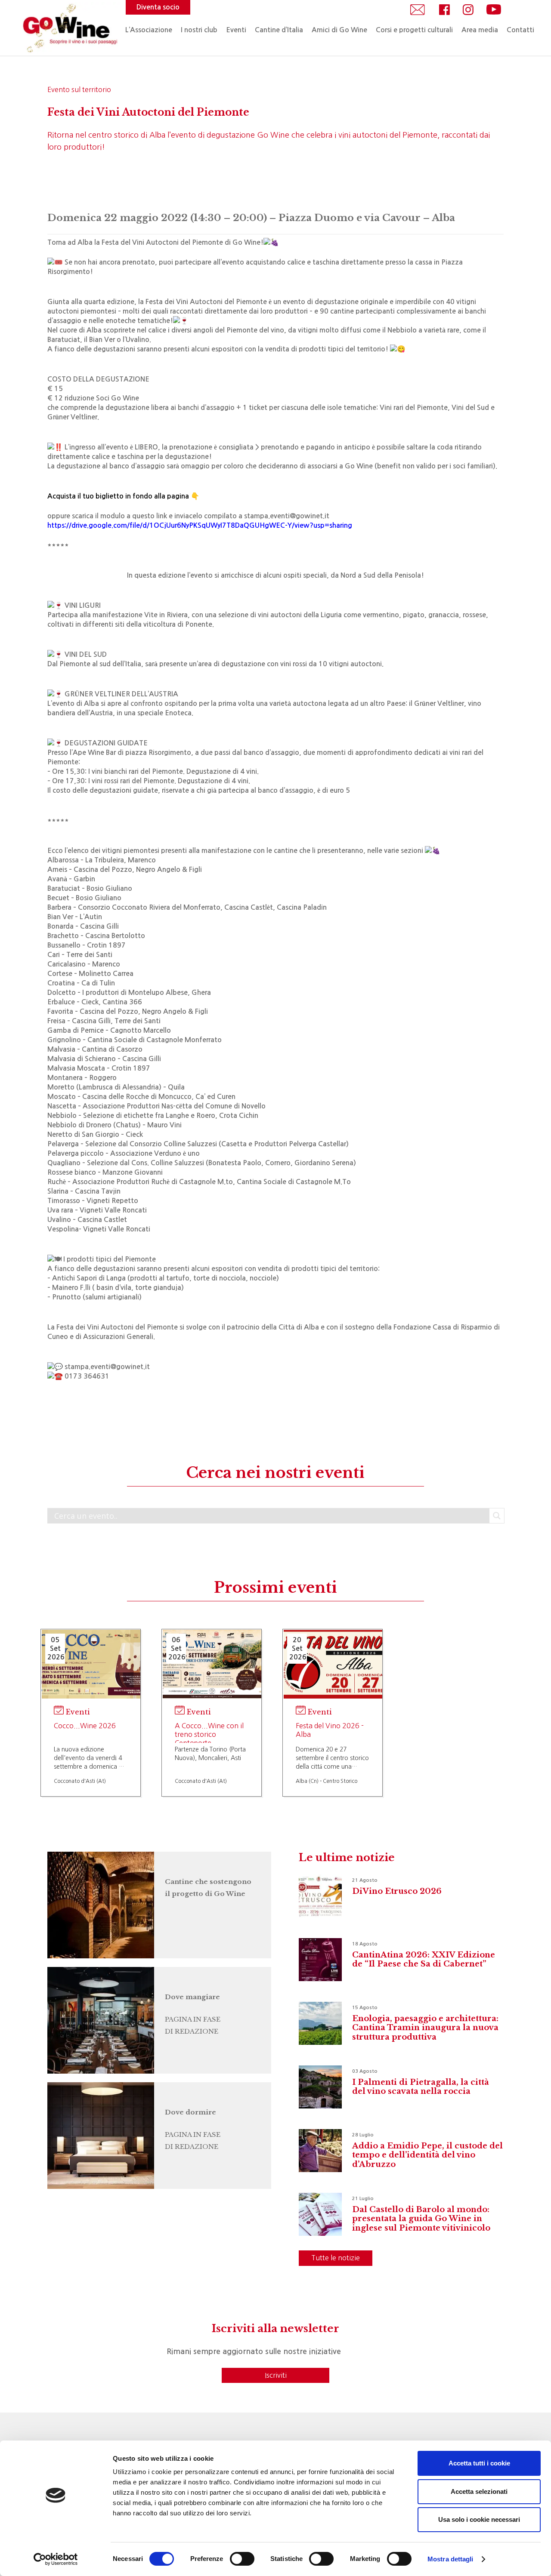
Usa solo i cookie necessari (479, 2519)
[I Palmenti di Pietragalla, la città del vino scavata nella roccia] (320, 2087)
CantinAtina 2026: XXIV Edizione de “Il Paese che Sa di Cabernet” (424, 1960)
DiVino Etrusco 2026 (397, 1891)
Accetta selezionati (479, 2491)
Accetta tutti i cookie (479, 2463)
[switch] (242, 2559)
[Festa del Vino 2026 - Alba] (333, 1664)
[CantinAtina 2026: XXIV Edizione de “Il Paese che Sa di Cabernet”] (320, 1960)
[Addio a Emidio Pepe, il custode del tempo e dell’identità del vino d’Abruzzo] (320, 2151)
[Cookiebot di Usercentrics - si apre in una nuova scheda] (56, 2559)
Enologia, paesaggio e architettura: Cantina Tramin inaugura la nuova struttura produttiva (425, 2028)
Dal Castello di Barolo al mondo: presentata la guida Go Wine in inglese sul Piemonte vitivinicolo (421, 2219)
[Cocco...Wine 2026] (91, 1664)
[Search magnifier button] (497, 1516)
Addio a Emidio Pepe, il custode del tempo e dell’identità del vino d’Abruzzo (427, 2155)
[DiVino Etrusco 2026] (320, 1896)
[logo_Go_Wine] (69, 28)
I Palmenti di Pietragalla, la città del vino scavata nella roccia (421, 2087)
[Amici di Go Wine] (96, 1905)
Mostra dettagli (450, 2559)
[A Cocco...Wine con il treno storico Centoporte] (212, 1664)
